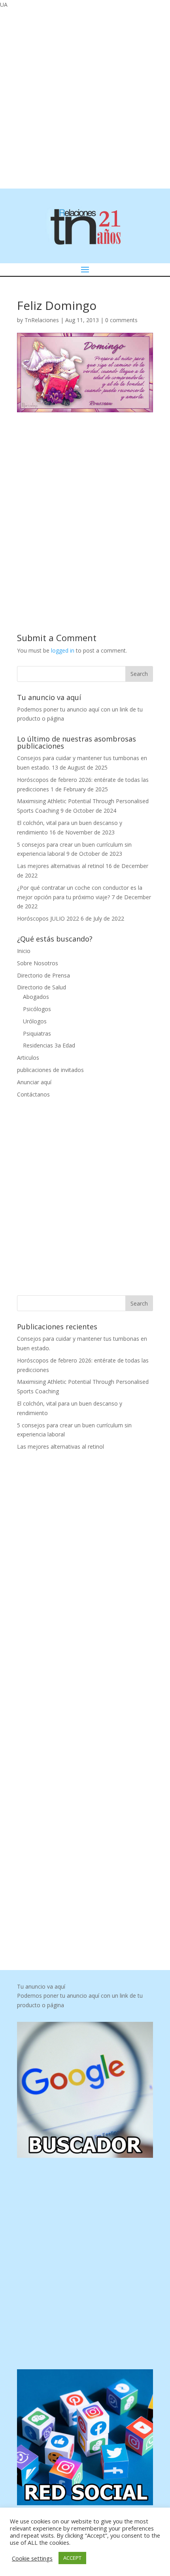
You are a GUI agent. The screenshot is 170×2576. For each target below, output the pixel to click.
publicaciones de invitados (50, 1070)
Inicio (24, 951)
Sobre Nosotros (38, 963)
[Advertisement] (85, 98)
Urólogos (35, 1021)
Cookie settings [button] (32, 2558)
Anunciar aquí (34, 1082)
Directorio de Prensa (43, 975)
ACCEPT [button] (72, 2558)
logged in (63, 650)
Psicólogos (37, 1009)
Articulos (28, 1058)
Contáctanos (33, 1094)
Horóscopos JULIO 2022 (48, 918)
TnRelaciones (42, 320)
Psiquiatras (37, 1033)
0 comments (121, 320)
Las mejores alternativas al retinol (60, 866)
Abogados (36, 997)
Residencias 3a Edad (49, 1045)
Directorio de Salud (42, 987)
